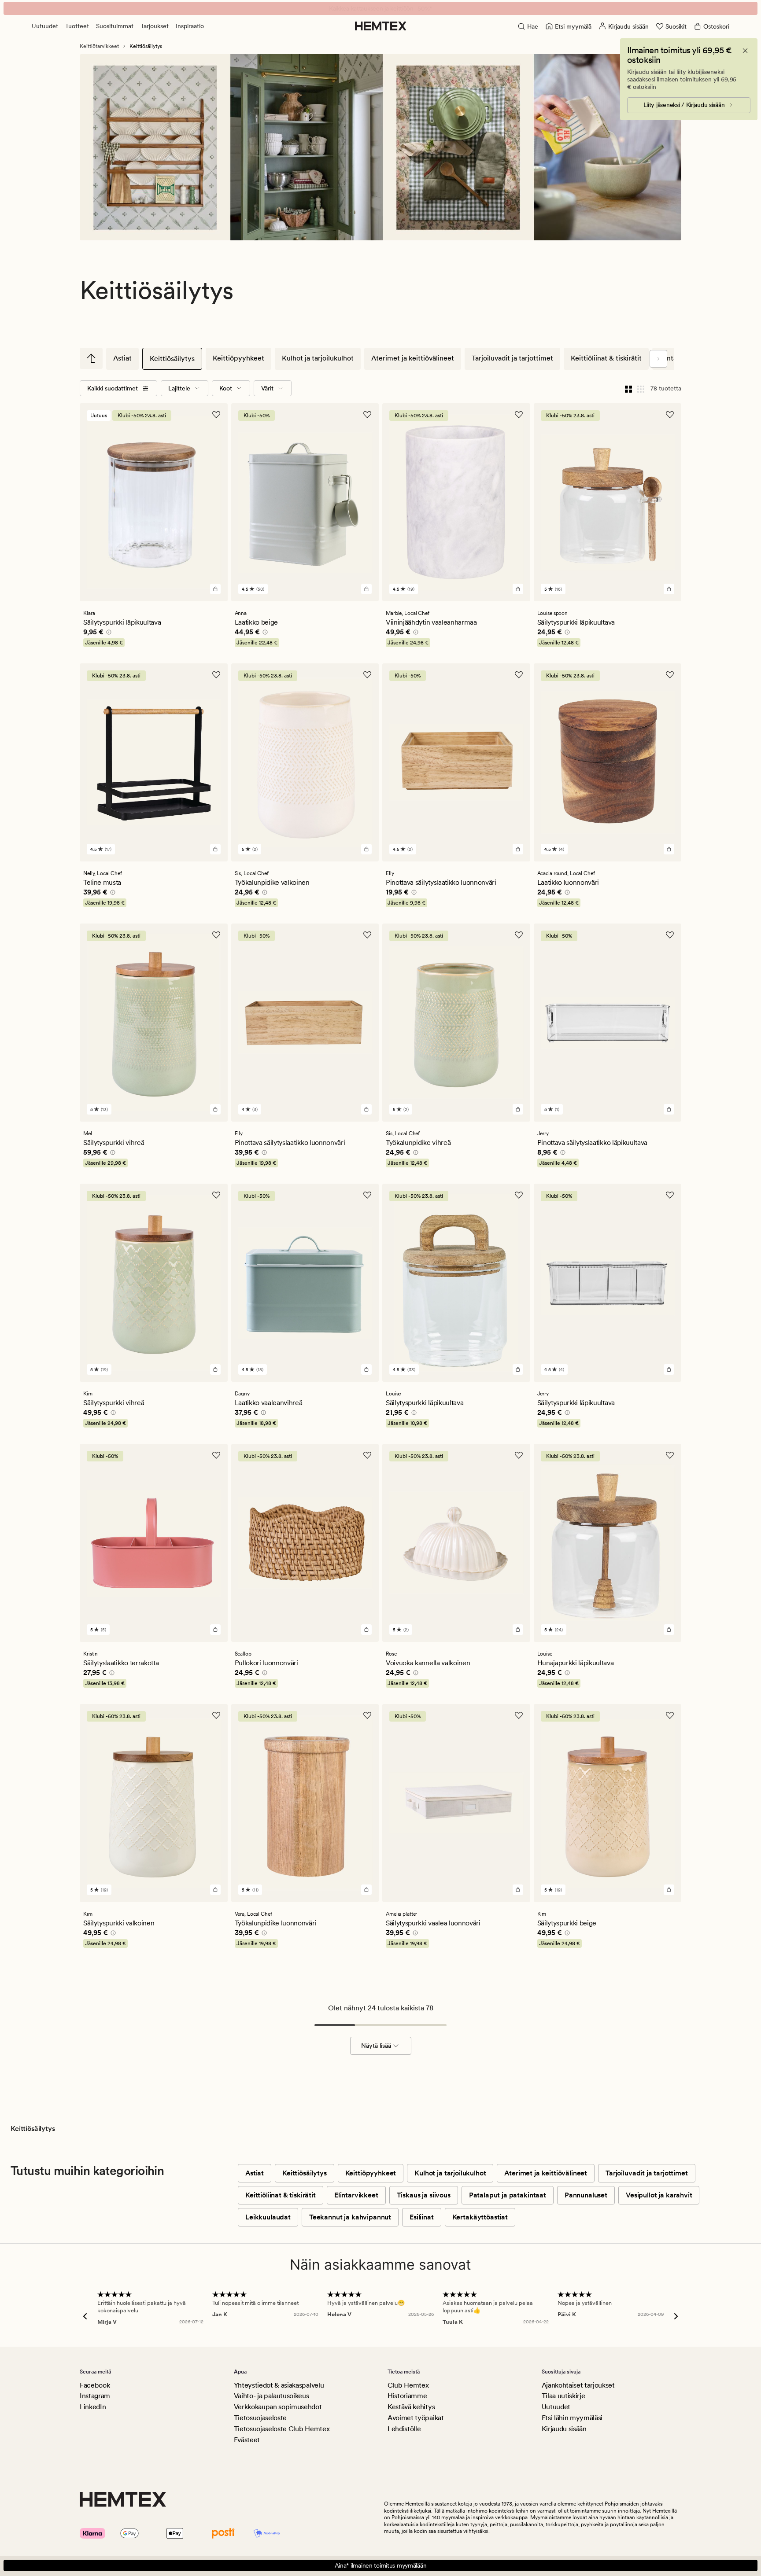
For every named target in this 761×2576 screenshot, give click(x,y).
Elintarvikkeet (356, 2195)
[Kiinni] (745, 51)
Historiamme (407, 2396)
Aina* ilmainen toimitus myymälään (381, 2565)
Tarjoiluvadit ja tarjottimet (512, 358)
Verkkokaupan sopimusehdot (278, 2407)
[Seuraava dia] (658, 359)
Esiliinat (422, 2217)
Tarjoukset (155, 26)
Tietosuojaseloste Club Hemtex (282, 2429)
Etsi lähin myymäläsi (572, 2418)
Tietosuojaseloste (260, 2418)
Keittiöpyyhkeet (238, 358)
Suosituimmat (115, 26)
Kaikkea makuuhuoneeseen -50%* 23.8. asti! (381, 8)
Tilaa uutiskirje (563, 2396)
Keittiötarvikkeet (99, 46)
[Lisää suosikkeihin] (216, 415)
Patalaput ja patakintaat (508, 2195)
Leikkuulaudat (268, 2217)
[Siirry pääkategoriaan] (91, 358)
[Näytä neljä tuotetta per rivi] (628, 388)
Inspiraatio (190, 26)
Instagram (95, 2396)
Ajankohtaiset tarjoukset (578, 2385)
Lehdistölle (404, 2429)
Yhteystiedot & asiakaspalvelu (279, 2385)
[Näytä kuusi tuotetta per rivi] (641, 388)
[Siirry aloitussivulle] (381, 26)
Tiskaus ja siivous (424, 2195)
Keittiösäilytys (172, 359)
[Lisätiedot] (107, 633)
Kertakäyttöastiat (480, 2217)
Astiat (122, 358)
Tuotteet (77, 26)
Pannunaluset (586, 2195)
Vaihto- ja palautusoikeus (272, 2396)
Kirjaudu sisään (564, 2429)
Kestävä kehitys (411, 2407)
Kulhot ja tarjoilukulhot (318, 358)
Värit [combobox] (267, 388)
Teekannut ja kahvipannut (350, 2217)
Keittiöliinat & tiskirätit (606, 358)
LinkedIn (93, 2407)
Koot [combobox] (226, 388)
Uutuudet (45, 26)
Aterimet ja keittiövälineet (413, 358)
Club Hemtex (408, 2385)
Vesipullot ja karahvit (659, 2195)
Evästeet (247, 2440)
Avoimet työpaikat (416, 2418)
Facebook (95, 2385)
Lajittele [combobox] (179, 388)
